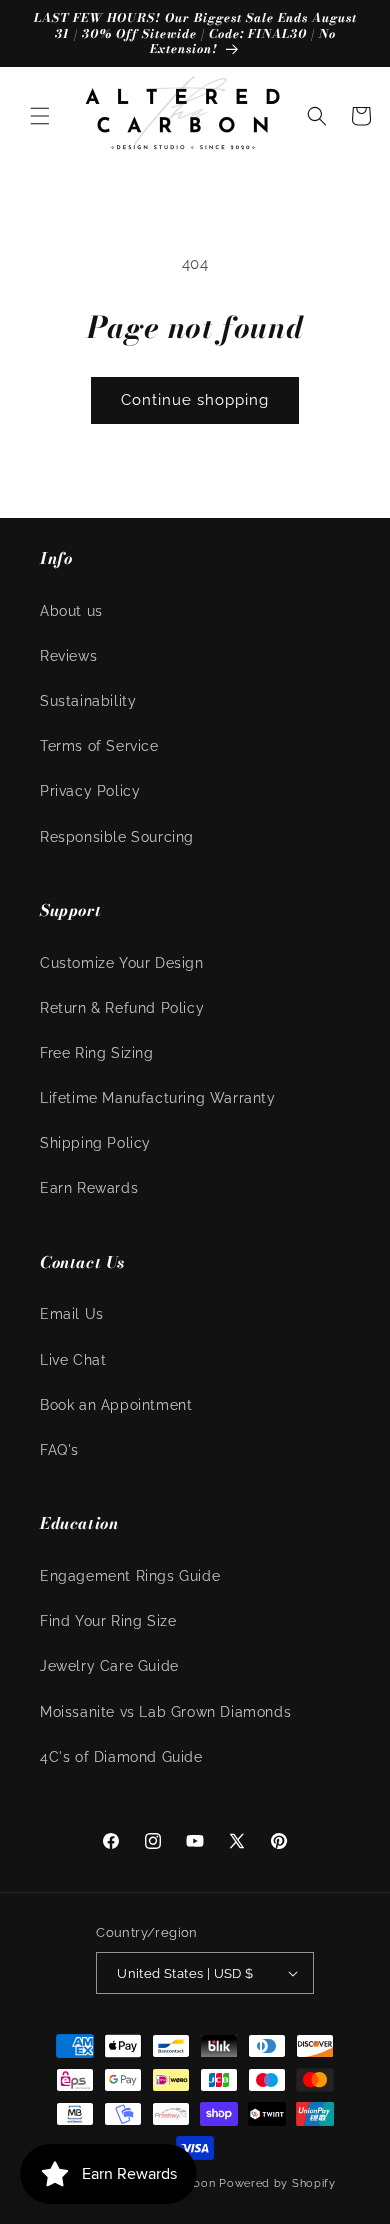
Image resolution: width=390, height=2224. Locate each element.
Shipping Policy (95, 1143)
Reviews (68, 656)
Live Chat (73, 1360)
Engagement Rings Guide (130, 1576)
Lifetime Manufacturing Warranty (158, 1098)
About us (71, 611)
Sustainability (88, 701)
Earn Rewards (89, 1188)
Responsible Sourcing (117, 837)
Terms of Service (99, 746)
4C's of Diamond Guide (121, 1757)
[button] (40, 116)
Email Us (72, 1314)
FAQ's (59, 1450)
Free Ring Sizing (97, 1053)
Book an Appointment (116, 1405)
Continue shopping (195, 400)
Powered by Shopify (277, 2183)
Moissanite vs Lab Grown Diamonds (165, 1712)
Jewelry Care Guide (109, 1666)
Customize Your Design (122, 963)
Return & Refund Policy (122, 1008)
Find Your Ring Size (108, 1621)
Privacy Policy (90, 791)
